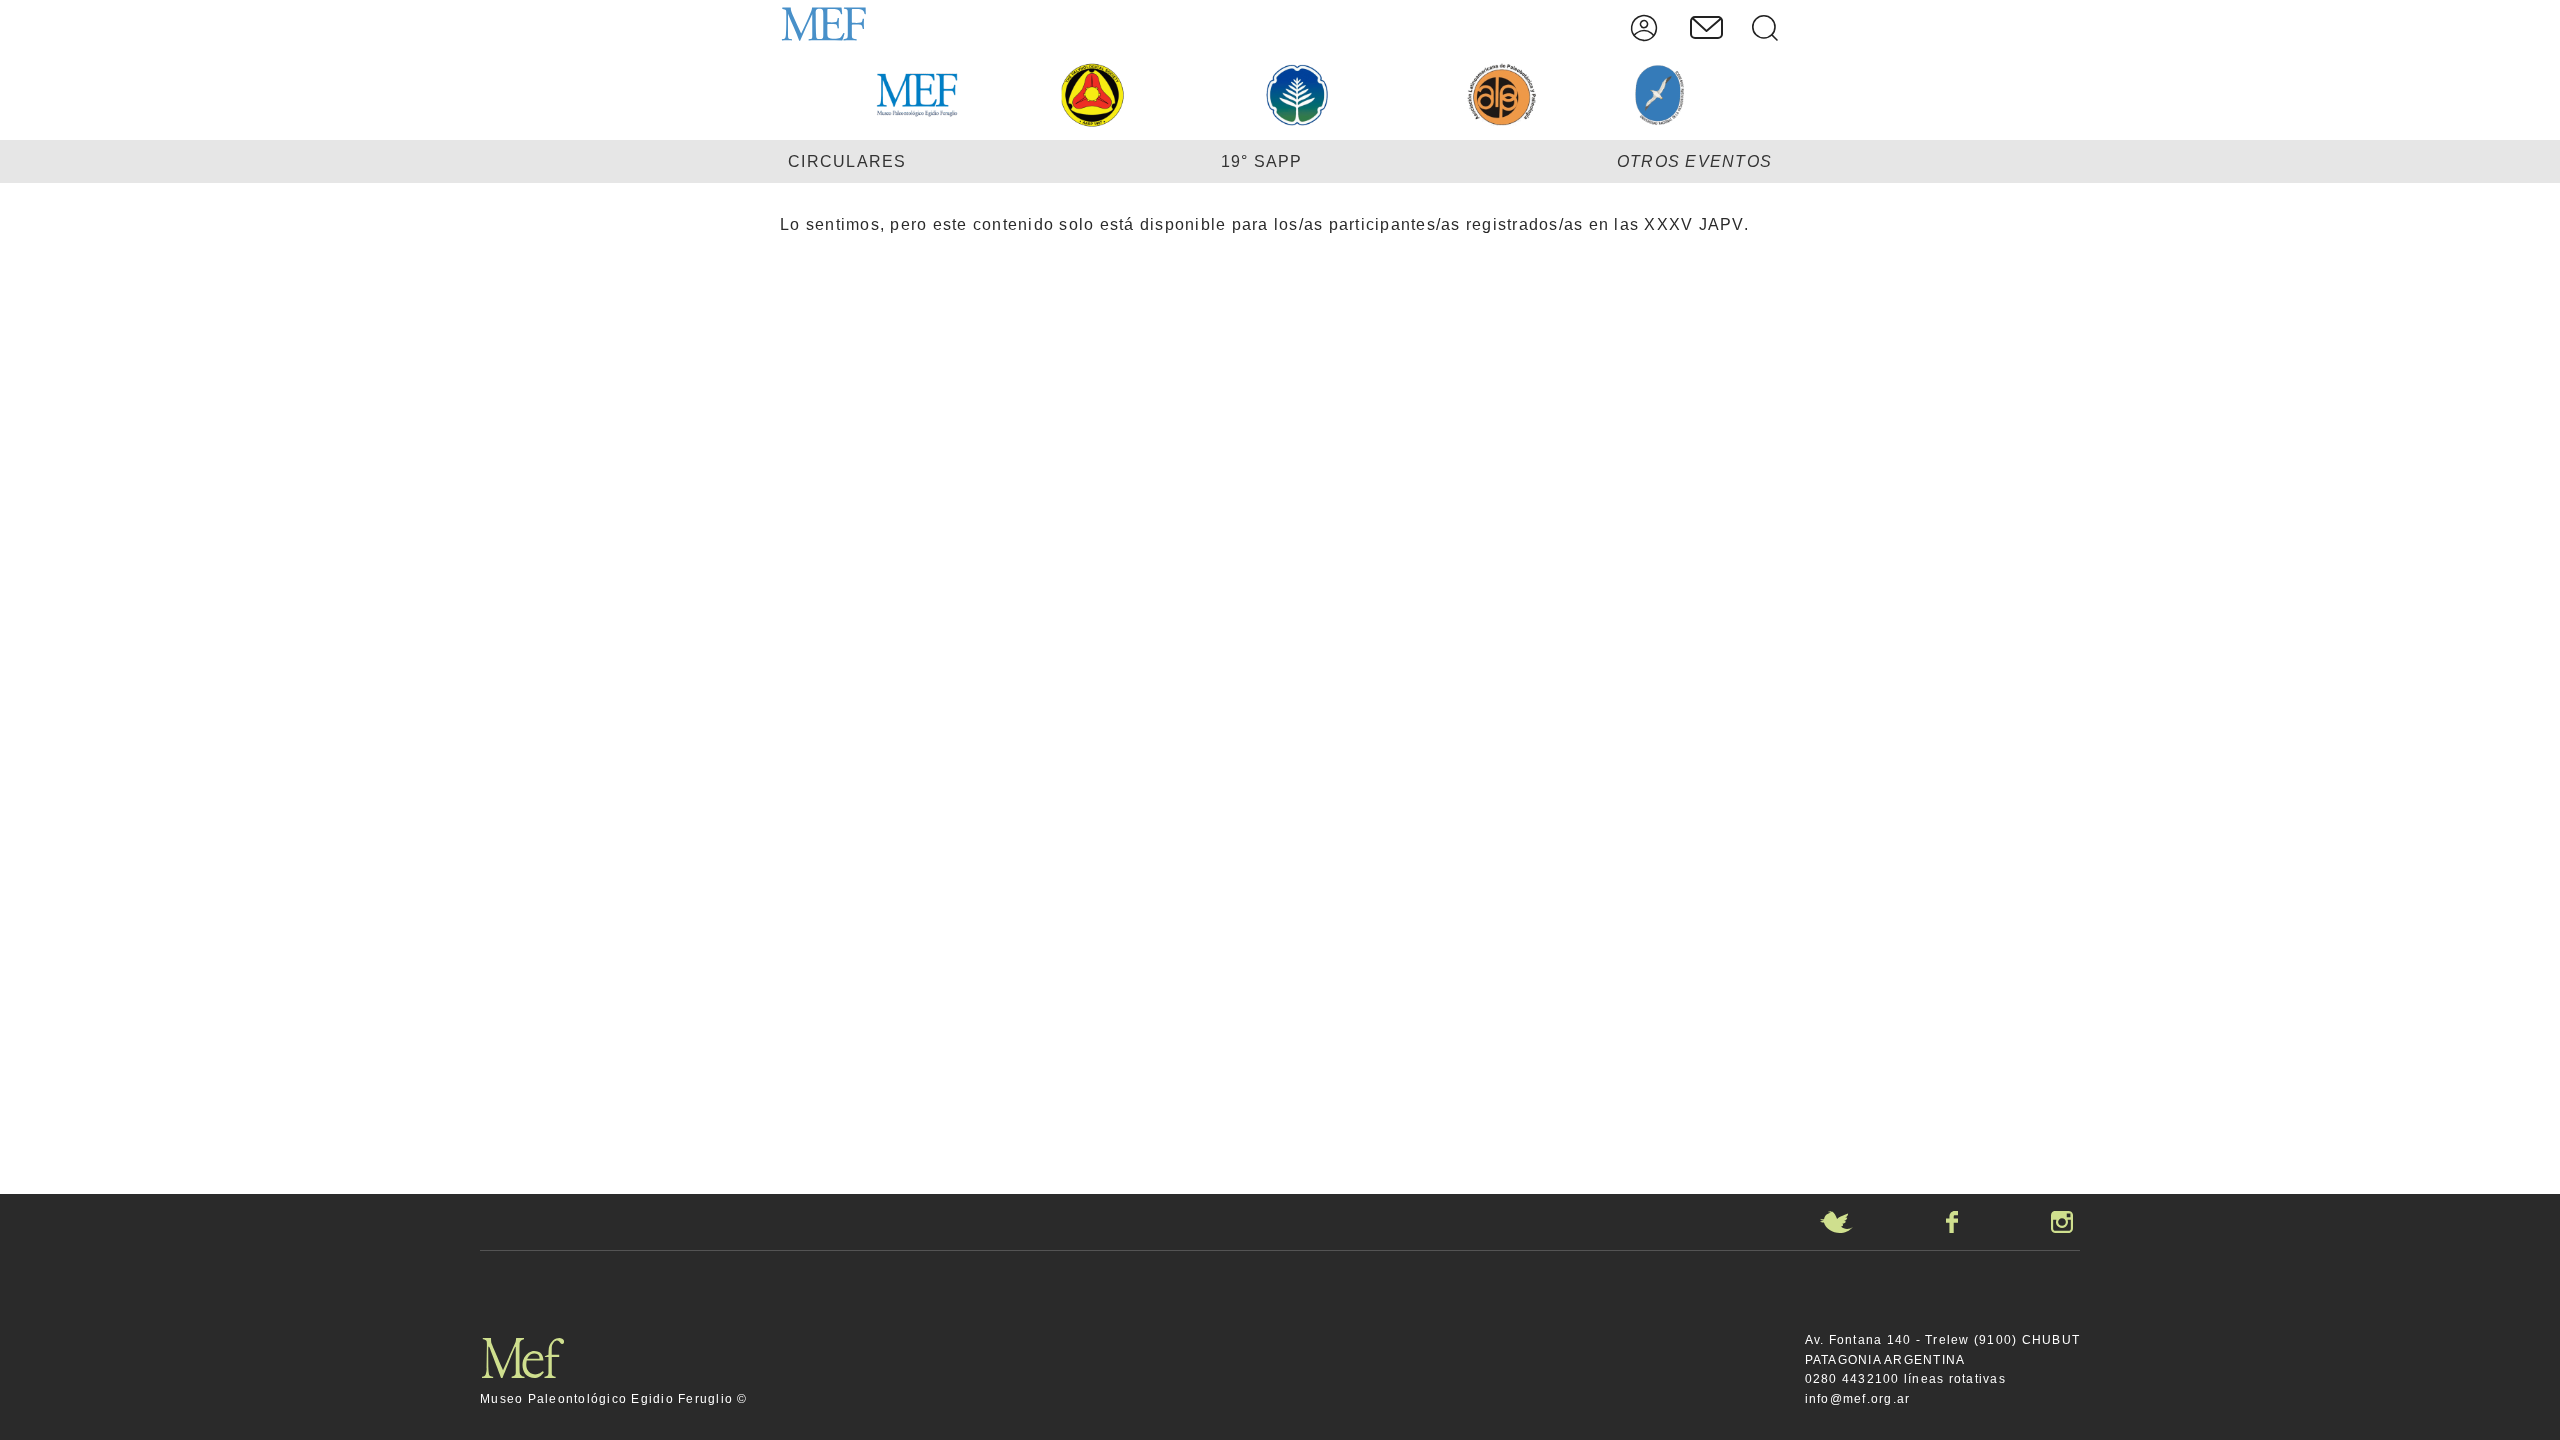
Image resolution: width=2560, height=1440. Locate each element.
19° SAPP (1262, 161)
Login (1644, 28)
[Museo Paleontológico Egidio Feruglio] (835, 27)
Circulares (847, 161)
